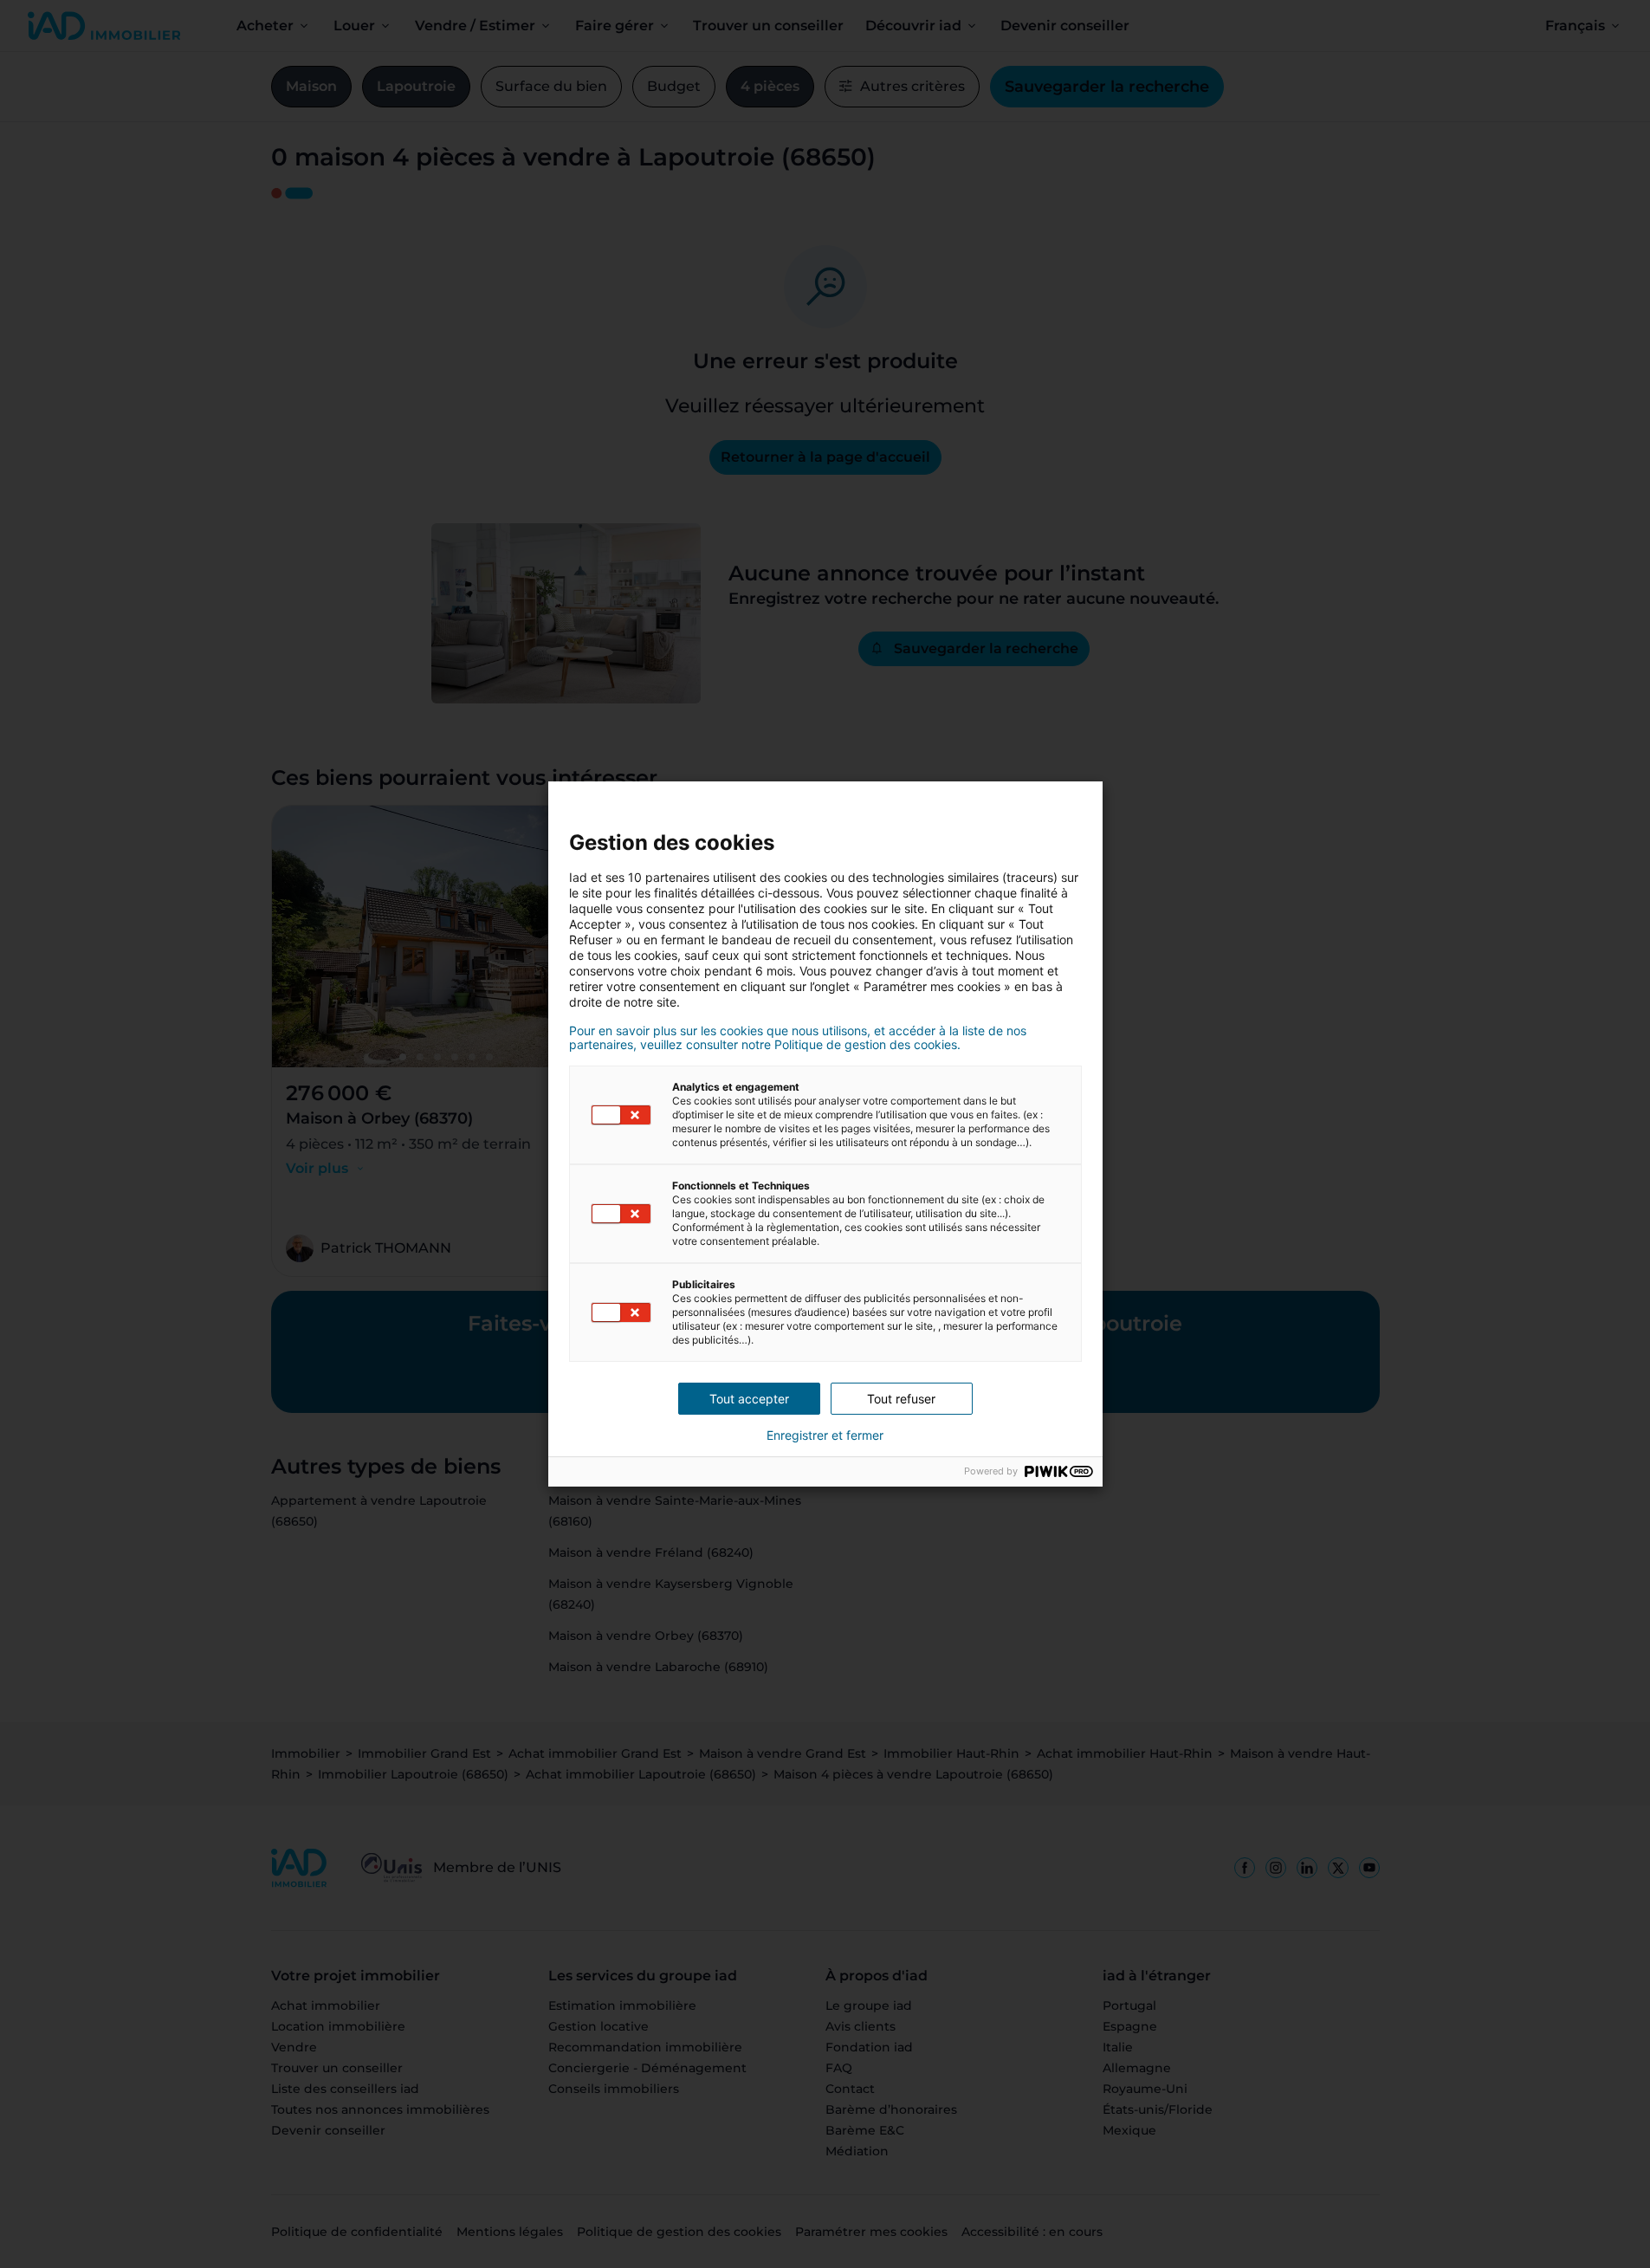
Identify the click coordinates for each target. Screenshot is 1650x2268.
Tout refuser (901, 1399)
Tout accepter (749, 1399)
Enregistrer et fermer (825, 1435)
